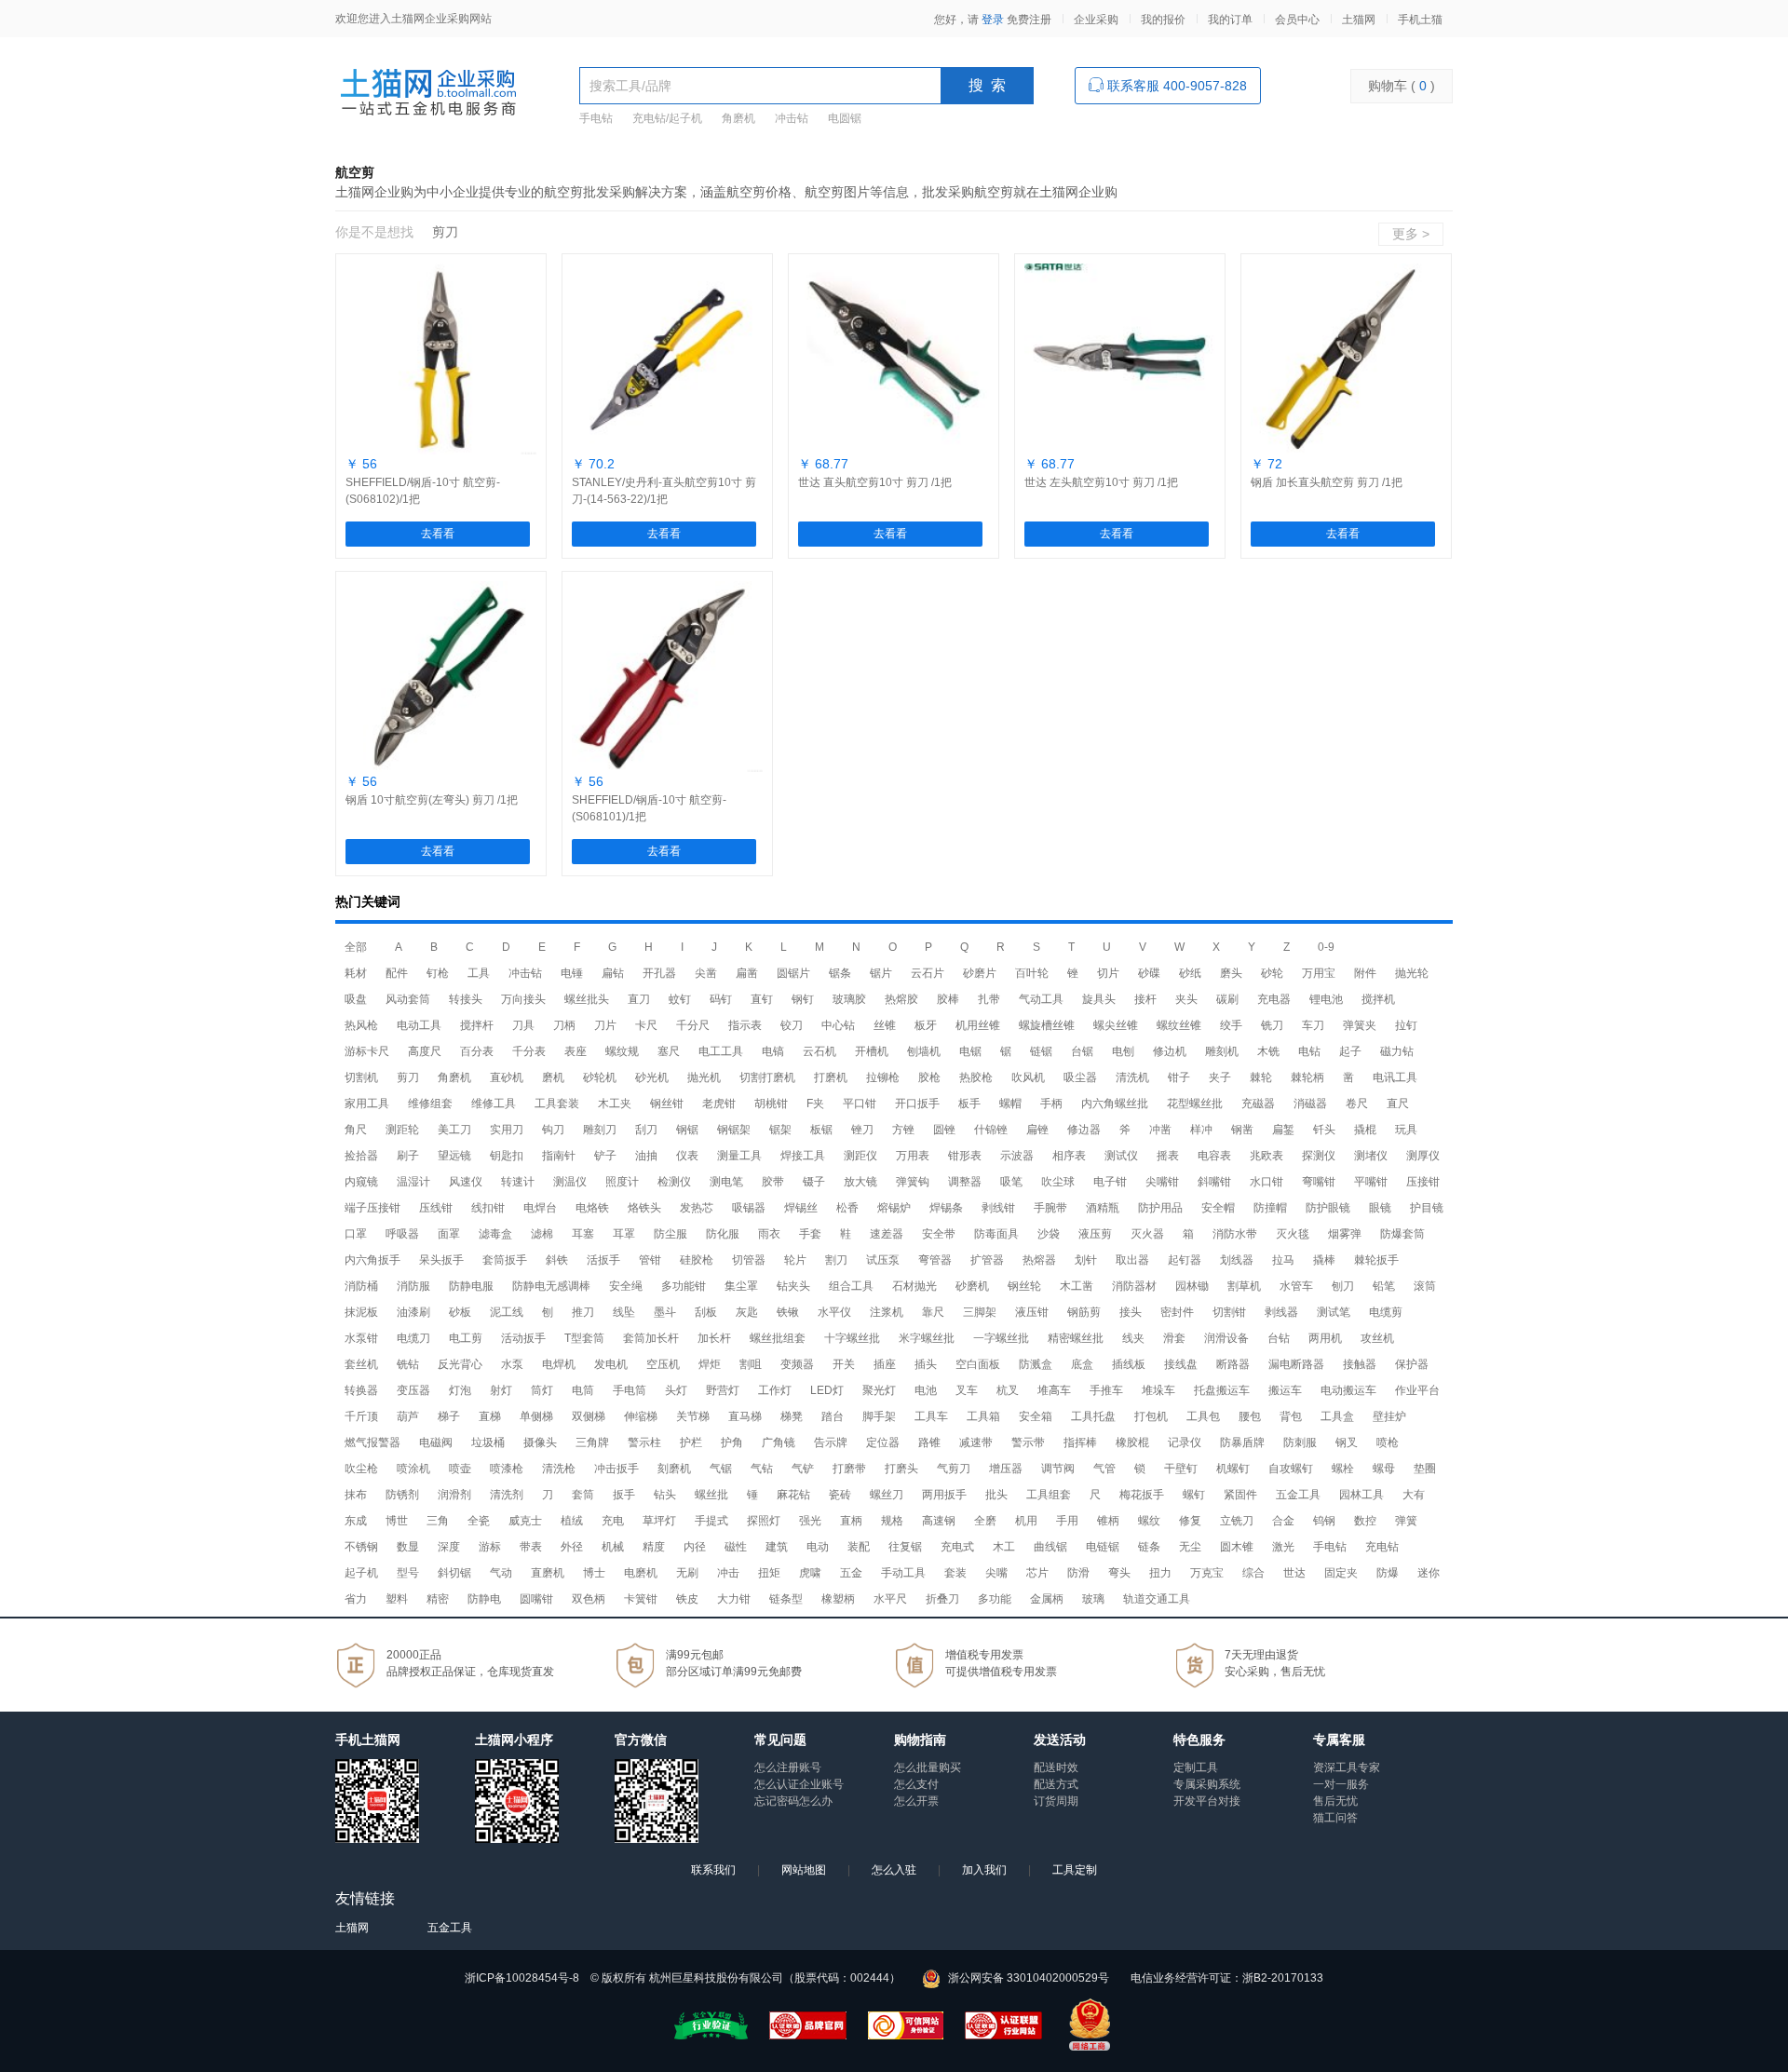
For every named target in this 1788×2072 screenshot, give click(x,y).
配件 (397, 973)
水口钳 (1266, 1182)
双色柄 (589, 1599)
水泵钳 (361, 1338)
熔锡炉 (894, 1208)
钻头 (665, 1495)
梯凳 (792, 1416)
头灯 (676, 1390)
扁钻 (613, 973)
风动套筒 (408, 999)
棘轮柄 (1307, 1077)
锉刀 (862, 1130)
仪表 (687, 1156)
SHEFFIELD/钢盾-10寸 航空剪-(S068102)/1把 (423, 491)
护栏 (691, 1442)
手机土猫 (1420, 20)
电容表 (1214, 1156)
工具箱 (983, 1416)
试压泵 (883, 1260)
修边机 (1170, 1051)
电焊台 (540, 1208)
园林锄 (1192, 1286)
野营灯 (723, 1390)
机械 (613, 1547)
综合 (1253, 1573)
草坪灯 (659, 1521)
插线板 (1129, 1364)
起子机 (361, 1573)
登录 (993, 20)
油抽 (646, 1156)
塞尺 (669, 1051)
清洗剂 (507, 1495)
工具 (479, 973)
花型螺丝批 (1195, 1104)
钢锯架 (734, 1130)
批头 (996, 1495)
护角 (732, 1442)
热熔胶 (901, 999)
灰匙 (747, 1312)
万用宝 (1319, 973)
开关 (844, 1364)
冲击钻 (792, 118)
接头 (1131, 1312)
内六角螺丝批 (1115, 1104)
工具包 (1203, 1416)
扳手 (624, 1495)
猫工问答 (1335, 1818)
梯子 (449, 1416)
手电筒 (630, 1390)
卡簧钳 (641, 1599)
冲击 (728, 1573)
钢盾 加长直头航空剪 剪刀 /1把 (1327, 482)
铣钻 (408, 1364)
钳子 (1179, 1077)
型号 (408, 1573)
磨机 (553, 1077)
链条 (1149, 1547)
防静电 (484, 1599)
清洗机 (1132, 1077)
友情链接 (365, 1898)
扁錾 (1283, 1130)
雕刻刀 (600, 1130)
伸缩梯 (641, 1416)
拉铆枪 (883, 1077)
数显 (408, 1547)
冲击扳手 (616, 1469)
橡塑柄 (838, 1599)
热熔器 (1039, 1260)
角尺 (356, 1130)
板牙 (926, 1025)
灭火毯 (1293, 1234)
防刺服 (1300, 1442)
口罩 (356, 1234)
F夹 (815, 1104)
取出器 (1132, 1260)
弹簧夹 (1360, 1025)
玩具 (1406, 1130)
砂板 (460, 1312)
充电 (613, 1521)
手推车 (1106, 1390)
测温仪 (570, 1182)
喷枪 (1388, 1442)
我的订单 (1230, 20)
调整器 (965, 1182)
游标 (490, 1547)
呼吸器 (402, 1234)
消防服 (413, 1286)
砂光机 (652, 1077)
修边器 (1084, 1130)
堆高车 (1054, 1390)
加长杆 (714, 1338)
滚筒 (1425, 1286)
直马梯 (745, 1416)
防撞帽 (1270, 1208)
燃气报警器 (372, 1442)
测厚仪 (1423, 1156)
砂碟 (1149, 973)
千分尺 (693, 1025)
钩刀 (553, 1130)
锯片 (881, 973)
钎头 (1324, 1130)
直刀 (639, 999)
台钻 (1279, 1338)
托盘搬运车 (1222, 1390)
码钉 (721, 999)
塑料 (397, 1599)
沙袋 (1049, 1234)
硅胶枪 (697, 1260)
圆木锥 (1237, 1547)
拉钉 (1406, 1025)
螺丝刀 (887, 1495)
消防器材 (1134, 1286)
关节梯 (693, 1416)
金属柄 (1047, 1599)
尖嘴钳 (1162, 1182)
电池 (926, 1390)
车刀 (1313, 1025)
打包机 (1151, 1416)
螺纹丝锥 (1179, 1025)
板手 (969, 1104)
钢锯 (687, 1130)
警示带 (1028, 1442)
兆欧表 (1266, 1156)
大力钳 (734, 1599)
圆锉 (944, 1130)
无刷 (687, 1573)
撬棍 (1365, 1130)
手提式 (711, 1521)
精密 (438, 1599)
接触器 (1360, 1364)
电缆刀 (413, 1338)
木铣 (1268, 1051)
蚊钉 (680, 999)
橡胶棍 (1132, 1442)
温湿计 (413, 1182)
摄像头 (540, 1442)
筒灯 (542, 1390)
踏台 (833, 1416)
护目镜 (1427, 1208)
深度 (449, 1547)
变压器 (413, 1390)
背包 (1291, 1416)
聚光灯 (879, 1390)
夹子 (1220, 1077)
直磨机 (548, 1573)
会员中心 (1297, 20)
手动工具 (903, 1573)
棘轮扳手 (1376, 1260)
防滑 (1078, 1573)
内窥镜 (361, 1182)
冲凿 (1160, 1130)
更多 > (1411, 234)
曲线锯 (1050, 1547)
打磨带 (849, 1469)
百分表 (477, 1051)
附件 (1365, 973)
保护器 (1412, 1364)
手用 (1067, 1521)
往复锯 (905, 1547)
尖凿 (706, 973)
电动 (818, 1547)
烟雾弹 (1345, 1234)
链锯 (1041, 1051)
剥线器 (1281, 1312)
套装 (955, 1573)
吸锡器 (749, 1208)
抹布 (356, 1495)
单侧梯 (536, 1416)
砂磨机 (972, 1286)
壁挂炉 (1389, 1416)
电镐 (773, 1051)
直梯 (490, 1416)
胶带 (773, 1182)
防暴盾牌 (1242, 1442)
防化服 (723, 1234)
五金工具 (1298, 1495)
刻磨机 (674, 1469)
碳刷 (1227, 999)
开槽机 (872, 1051)
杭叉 (1008, 1390)
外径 (572, 1547)
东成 (356, 1521)
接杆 (1145, 999)
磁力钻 (1397, 1051)
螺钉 (1194, 1495)
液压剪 (1095, 1234)
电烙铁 (592, 1208)
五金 (851, 1573)
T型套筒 (584, 1338)
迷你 (1429, 1573)
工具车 (931, 1416)
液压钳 (1032, 1312)
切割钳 (1229, 1312)
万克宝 (1207, 1573)
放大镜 (860, 1182)
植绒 (572, 1521)
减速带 (976, 1442)
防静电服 (471, 1286)
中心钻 (838, 1025)
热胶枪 (976, 1077)
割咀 (751, 1364)
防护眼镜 (1328, 1208)
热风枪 (361, 1025)
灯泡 (460, 1390)
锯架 (780, 1130)
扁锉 (1037, 1130)
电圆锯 (845, 118)
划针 (1086, 1260)
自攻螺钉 (1291, 1469)
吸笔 (1011, 1182)
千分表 (529, 1051)
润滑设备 (1226, 1338)
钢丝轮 (1024, 1286)
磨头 (1231, 973)
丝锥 (885, 1025)
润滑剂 (454, 1495)
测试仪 (1121, 1156)
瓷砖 (840, 1495)
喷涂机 (413, 1469)
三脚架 (980, 1312)
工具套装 (557, 1104)
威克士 (525, 1521)
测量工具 (739, 1156)
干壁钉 (1181, 1469)
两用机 (1325, 1338)
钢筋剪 (1084, 1312)
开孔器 (659, 973)
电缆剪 (1386, 1312)
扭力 (1160, 1573)
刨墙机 (924, 1051)
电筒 (583, 1390)
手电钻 (596, 118)
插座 (885, 1364)
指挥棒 (1080, 1442)
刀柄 (564, 1025)
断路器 (1233, 1364)
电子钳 (1110, 1182)
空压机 (663, 1364)
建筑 (777, 1547)
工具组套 (1049, 1495)
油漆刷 (413, 1312)
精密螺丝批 (1076, 1338)
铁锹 (788, 1312)
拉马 (1283, 1260)
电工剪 (466, 1338)
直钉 (762, 999)
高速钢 (939, 1521)
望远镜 (454, 1156)
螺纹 (1149, 1521)
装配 (859, 1547)
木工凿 (1077, 1286)
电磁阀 (436, 1442)
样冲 (1201, 1130)
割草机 (1244, 1286)
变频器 (797, 1364)
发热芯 (697, 1208)
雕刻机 (1222, 1051)
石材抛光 (914, 1286)
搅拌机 (1378, 999)
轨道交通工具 (1157, 1599)
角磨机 (738, 118)
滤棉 (542, 1234)
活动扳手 (523, 1338)
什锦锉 (991, 1130)
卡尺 (646, 1025)
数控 (1365, 1521)
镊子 (814, 1182)
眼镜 (1380, 1208)
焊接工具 (803, 1156)
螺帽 (1010, 1104)
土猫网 (1359, 20)
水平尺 (890, 1599)
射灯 (501, 1390)
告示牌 (831, 1442)
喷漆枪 (507, 1469)
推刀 (583, 1312)
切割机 (361, 1077)
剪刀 (445, 232)
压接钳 (1423, 1182)
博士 (594, 1573)
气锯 (721, 1469)
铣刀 (1272, 1025)
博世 (397, 1521)
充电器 (1274, 999)
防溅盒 (1036, 1364)
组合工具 (851, 1286)
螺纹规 (622, 1051)
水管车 (1296, 1286)
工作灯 (775, 1390)
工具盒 (1337, 1416)
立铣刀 (1237, 1521)
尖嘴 (996, 1573)
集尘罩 (741, 1286)
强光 (810, 1521)
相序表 (1069, 1156)
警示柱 (644, 1442)
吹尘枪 (361, 1469)
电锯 (970, 1051)
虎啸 (810, 1573)
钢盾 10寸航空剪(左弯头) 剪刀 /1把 (432, 800)
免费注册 (1029, 20)
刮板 (706, 1312)
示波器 (1017, 1156)
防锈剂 (402, 1495)
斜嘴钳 (1214, 1182)
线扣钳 (488, 1208)
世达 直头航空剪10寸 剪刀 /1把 (875, 482)
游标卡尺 (367, 1051)
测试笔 (1334, 1312)
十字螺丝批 (852, 1338)
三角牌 (592, 1442)
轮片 (795, 1260)
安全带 (939, 1234)
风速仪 (466, 1182)
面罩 (449, 1234)
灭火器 (1147, 1234)
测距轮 (402, 1130)
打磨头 (901, 1469)
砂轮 (1272, 973)
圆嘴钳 (536, 1599)
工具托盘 (1093, 1416)
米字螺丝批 (927, 1338)
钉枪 (438, 973)
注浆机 (887, 1312)
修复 (1190, 1521)
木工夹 (615, 1104)
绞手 (1231, 1025)
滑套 (1174, 1338)
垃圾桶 (488, 1442)
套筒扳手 (505, 1260)
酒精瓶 (1103, 1208)
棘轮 (1261, 1077)
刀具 (523, 1025)
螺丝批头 (587, 999)
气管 (1104, 1469)
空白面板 (978, 1364)
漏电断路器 (1296, 1364)
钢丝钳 (667, 1104)
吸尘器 (1080, 1077)
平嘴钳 (1371, 1182)
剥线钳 (998, 1208)
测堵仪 (1371, 1156)
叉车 (967, 1390)
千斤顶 (361, 1416)
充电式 (957, 1547)
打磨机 (831, 1077)
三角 (438, 1521)
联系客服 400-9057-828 (1175, 86)
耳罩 (624, 1234)
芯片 (1037, 1573)
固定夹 (1341, 1573)
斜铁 (557, 1260)
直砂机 (507, 1077)
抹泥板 (361, 1312)
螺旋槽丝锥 (1047, 1025)
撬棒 (1324, 1260)
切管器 (749, 1260)
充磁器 (1258, 1104)
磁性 (736, 1547)
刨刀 (1343, 1286)
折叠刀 (942, 1599)
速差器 (887, 1234)
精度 (654, 1547)
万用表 (913, 1156)
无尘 (1190, 1547)
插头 (926, 1364)
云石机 (819, 1051)
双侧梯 (589, 1416)
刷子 (408, 1156)
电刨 (1123, 1051)
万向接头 (523, 999)
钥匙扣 (507, 1156)
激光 (1283, 1547)
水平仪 (834, 1312)
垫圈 (1425, 1469)
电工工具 (721, 1051)
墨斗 (665, 1312)
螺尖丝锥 (1116, 1025)
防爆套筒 (1402, 1234)
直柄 (851, 1521)
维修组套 (430, 1104)
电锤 (572, 973)
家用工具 (367, 1104)
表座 (576, 1051)
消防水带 (1235, 1234)
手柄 (1051, 1104)
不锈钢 (361, 1547)
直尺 (1398, 1104)
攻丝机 (1377, 1338)
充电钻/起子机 (667, 118)
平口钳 (860, 1104)
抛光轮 (1412, 973)
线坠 (624, 1312)
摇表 (1168, 1156)
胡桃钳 (771, 1104)
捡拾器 (361, 1156)
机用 (1026, 1521)
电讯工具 (1395, 1077)
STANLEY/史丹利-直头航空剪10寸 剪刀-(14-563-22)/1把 (664, 491)
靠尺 (933, 1312)
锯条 (840, 973)
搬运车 (1285, 1390)
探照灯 (764, 1521)
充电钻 (1382, 1547)
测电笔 (726, 1182)
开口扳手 (917, 1104)
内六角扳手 (372, 1260)
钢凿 (1242, 1130)
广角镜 (779, 1442)
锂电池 (1326, 999)
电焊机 (559, 1364)
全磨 (985, 1521)
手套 (810, 1234)
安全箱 (1036, 1416)
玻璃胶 (849, 999)
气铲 (803, 1469)
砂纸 (1190, 973)
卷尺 (1357, 1104)
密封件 (1177, 1312)
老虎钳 (719, 1104)
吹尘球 (1058, 1182)
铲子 (605, 1156)
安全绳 (626, 1286)
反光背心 (460, 1364)
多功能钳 (684, 1286)
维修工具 (494, 1104)
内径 (695, 1547)
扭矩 (769, 1573)
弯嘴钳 (1319, 1182)
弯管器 (935, 1260)
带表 (531, 1547)
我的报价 (1163, 20)
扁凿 (747, 973)
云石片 (928, 973)
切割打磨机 (767, 1077)
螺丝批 (711, 1495)
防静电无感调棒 (551, 1286)
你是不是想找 (374, 232)
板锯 (821, 1130)
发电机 (611, 1364)
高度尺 (425, 1051)
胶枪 (929, 1077)
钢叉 (1347, 1442)
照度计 (622, 1182)
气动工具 (1041, 999)
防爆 (1388, 1573)
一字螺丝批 (1001, 1338)
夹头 (1186, 999)
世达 (1294, 1573)
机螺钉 (1233, 1469)
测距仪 (860, 1156)
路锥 (929, 1442)
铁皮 (687, 1599)
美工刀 (454, 1130)
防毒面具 (996, 1234)
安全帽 (1218, 1208)
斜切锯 (454, 1573)
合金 (1283, 1521)
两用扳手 (944, 1495)
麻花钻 (793, 1495)
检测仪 (674, 1182)
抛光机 (704, 1077)
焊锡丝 (801, 1208)
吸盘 (356, 999)
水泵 (512, 1364)
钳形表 (965, 1156)
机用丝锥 (978, 1025)
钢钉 (803, 999)
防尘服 (670, 1234)
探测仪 (1319, 1156)
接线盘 (1181, 1364)
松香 (847, 1208)
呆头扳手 (441, 1260)
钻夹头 (793, 1286)
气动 (501, 1573)
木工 (1004, 1547)
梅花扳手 (1142, 1495)
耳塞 (583, 1234)
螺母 (1384, 1469)
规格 (892, 1521)
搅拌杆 (477, 1025)
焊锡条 (946, 1208)
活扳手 (603, 1260)
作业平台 (1417, 1390)
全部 (356, 947)
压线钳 (436, 1208)
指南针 (559, 1156)
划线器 (1237, 1260)
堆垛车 (1158, 1390)
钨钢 (1324, 1521)
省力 (356, 1599)
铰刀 (792, 1025)
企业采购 (1096, 20)
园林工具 (1361, 1495)
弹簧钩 (913, 1182)
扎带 (989, 999)
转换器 (361, 1390)
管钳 (650, 1260)
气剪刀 (954, 1469)
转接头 (466, 999)
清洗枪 (559, 1469)
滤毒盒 (495, 1234)
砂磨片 (980, 973)
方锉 (903, 1130)
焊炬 (710, 1364)
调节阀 (1058, 1469)
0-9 (1326, 947)
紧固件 (1240, 1495)
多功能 (995, 1599)
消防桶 (361, 1286)
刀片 (605, 1025)
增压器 (1006, 1469)
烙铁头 (644, 1208)
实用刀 (507, 1130)
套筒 (583, 1495)
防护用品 (1160, 1208)
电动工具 (419, 1025)
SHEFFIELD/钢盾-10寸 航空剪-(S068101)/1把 (649, 808)
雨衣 (769, 1234)
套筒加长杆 (651, 1338)
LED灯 (827, 1390)
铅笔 (1384, 1286)
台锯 (1082, 1051)
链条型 (786, 1599)
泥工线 (507, 1312)
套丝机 (361, 1364)
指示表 (745, 1025)
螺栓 (1343, 1469)
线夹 (1133, 1338)
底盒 (1082, 1364)
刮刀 (646, 1130)
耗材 (356, 973)
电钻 (1309, 1051)
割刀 (836, 1260)
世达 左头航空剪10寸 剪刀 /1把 (1101, 482)
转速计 (518, 1182)
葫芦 (408, 1416)
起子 (1350, 1051)
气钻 (762, 1469)
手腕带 (1050, 1208)
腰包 (1250, 1416)
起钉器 (1185, 1260)
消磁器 (1310, 1104)
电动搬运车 (1348, 1390)
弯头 (1119, 1573)
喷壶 (460, 1469)
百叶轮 (1032, 973)
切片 (1108, 973)
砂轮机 (600, 1077)
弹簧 (1406, 1521)
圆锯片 (793, 973)
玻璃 (1093, 1599)
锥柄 (1108, 1521)
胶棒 (948, 999)
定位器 (883, 1442)
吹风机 (1028, 1077)
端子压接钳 (372, 1208)
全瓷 (479, 1521)
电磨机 (641, 1573)
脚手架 (879, 1416)
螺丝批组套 (778, 1338)
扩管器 (987, 1260)
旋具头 (1099, 999)
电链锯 (1103, 1547)
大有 (1414, 1495)
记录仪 (1185, 1442)
